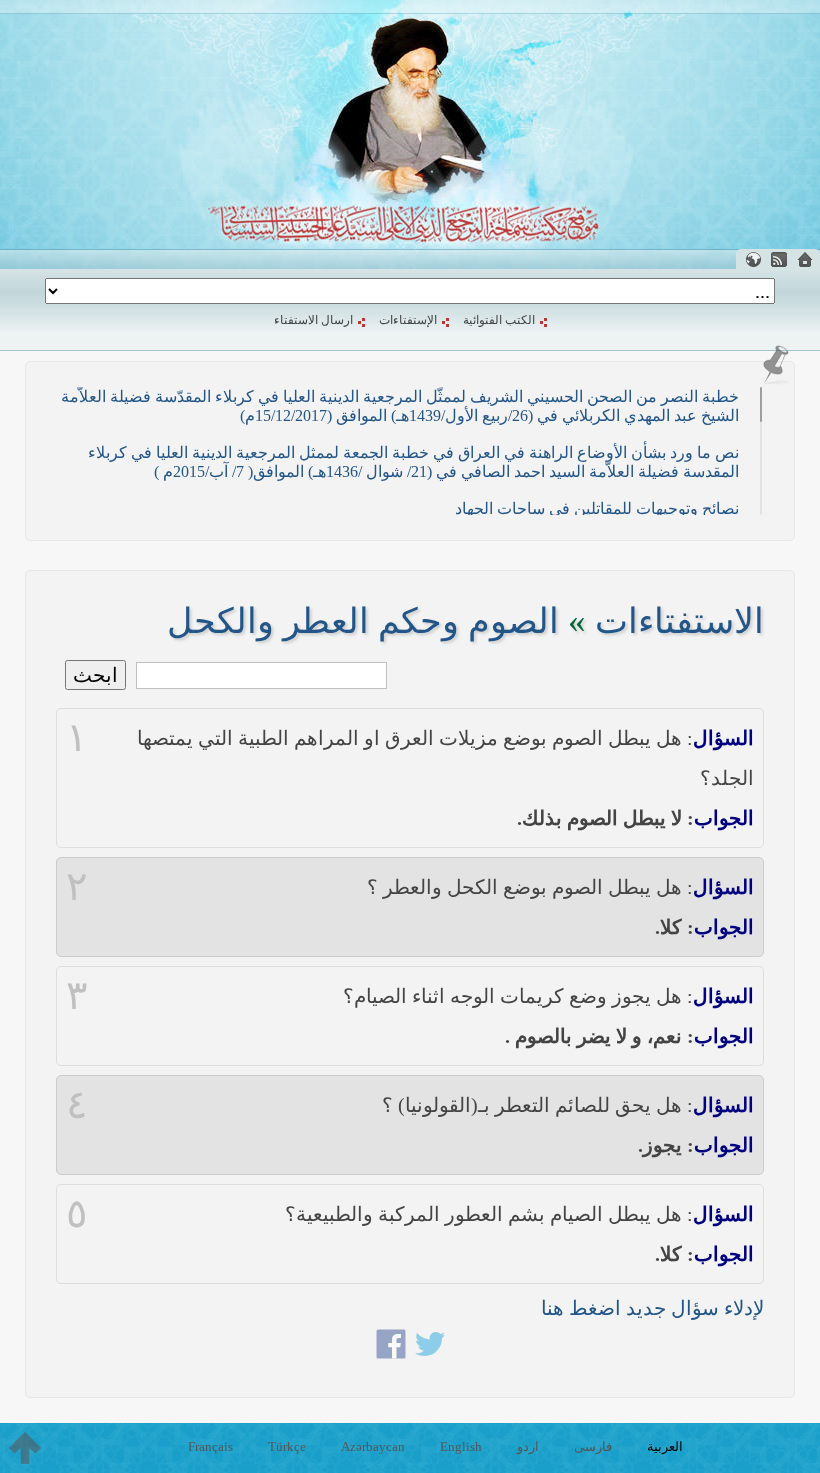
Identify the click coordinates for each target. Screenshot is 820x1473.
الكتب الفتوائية (499, 320)
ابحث (95, 675)
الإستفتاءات (408, 320)
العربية (665, 1446)
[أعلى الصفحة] (25, 1448)
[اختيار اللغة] (753, 259)
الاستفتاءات (679, 621)
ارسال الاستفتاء (313, 320)
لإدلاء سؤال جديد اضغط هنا (652, 1308)
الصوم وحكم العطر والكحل (363, 621)
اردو (528, 1446)
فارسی (593, 1446)
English (461, 1446)
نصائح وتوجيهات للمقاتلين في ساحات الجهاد (597, 508)
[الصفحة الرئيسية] (805, 259)
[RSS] (779, 259)
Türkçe (287, 1446)
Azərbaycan (373, 1446)
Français (210, 1446)
